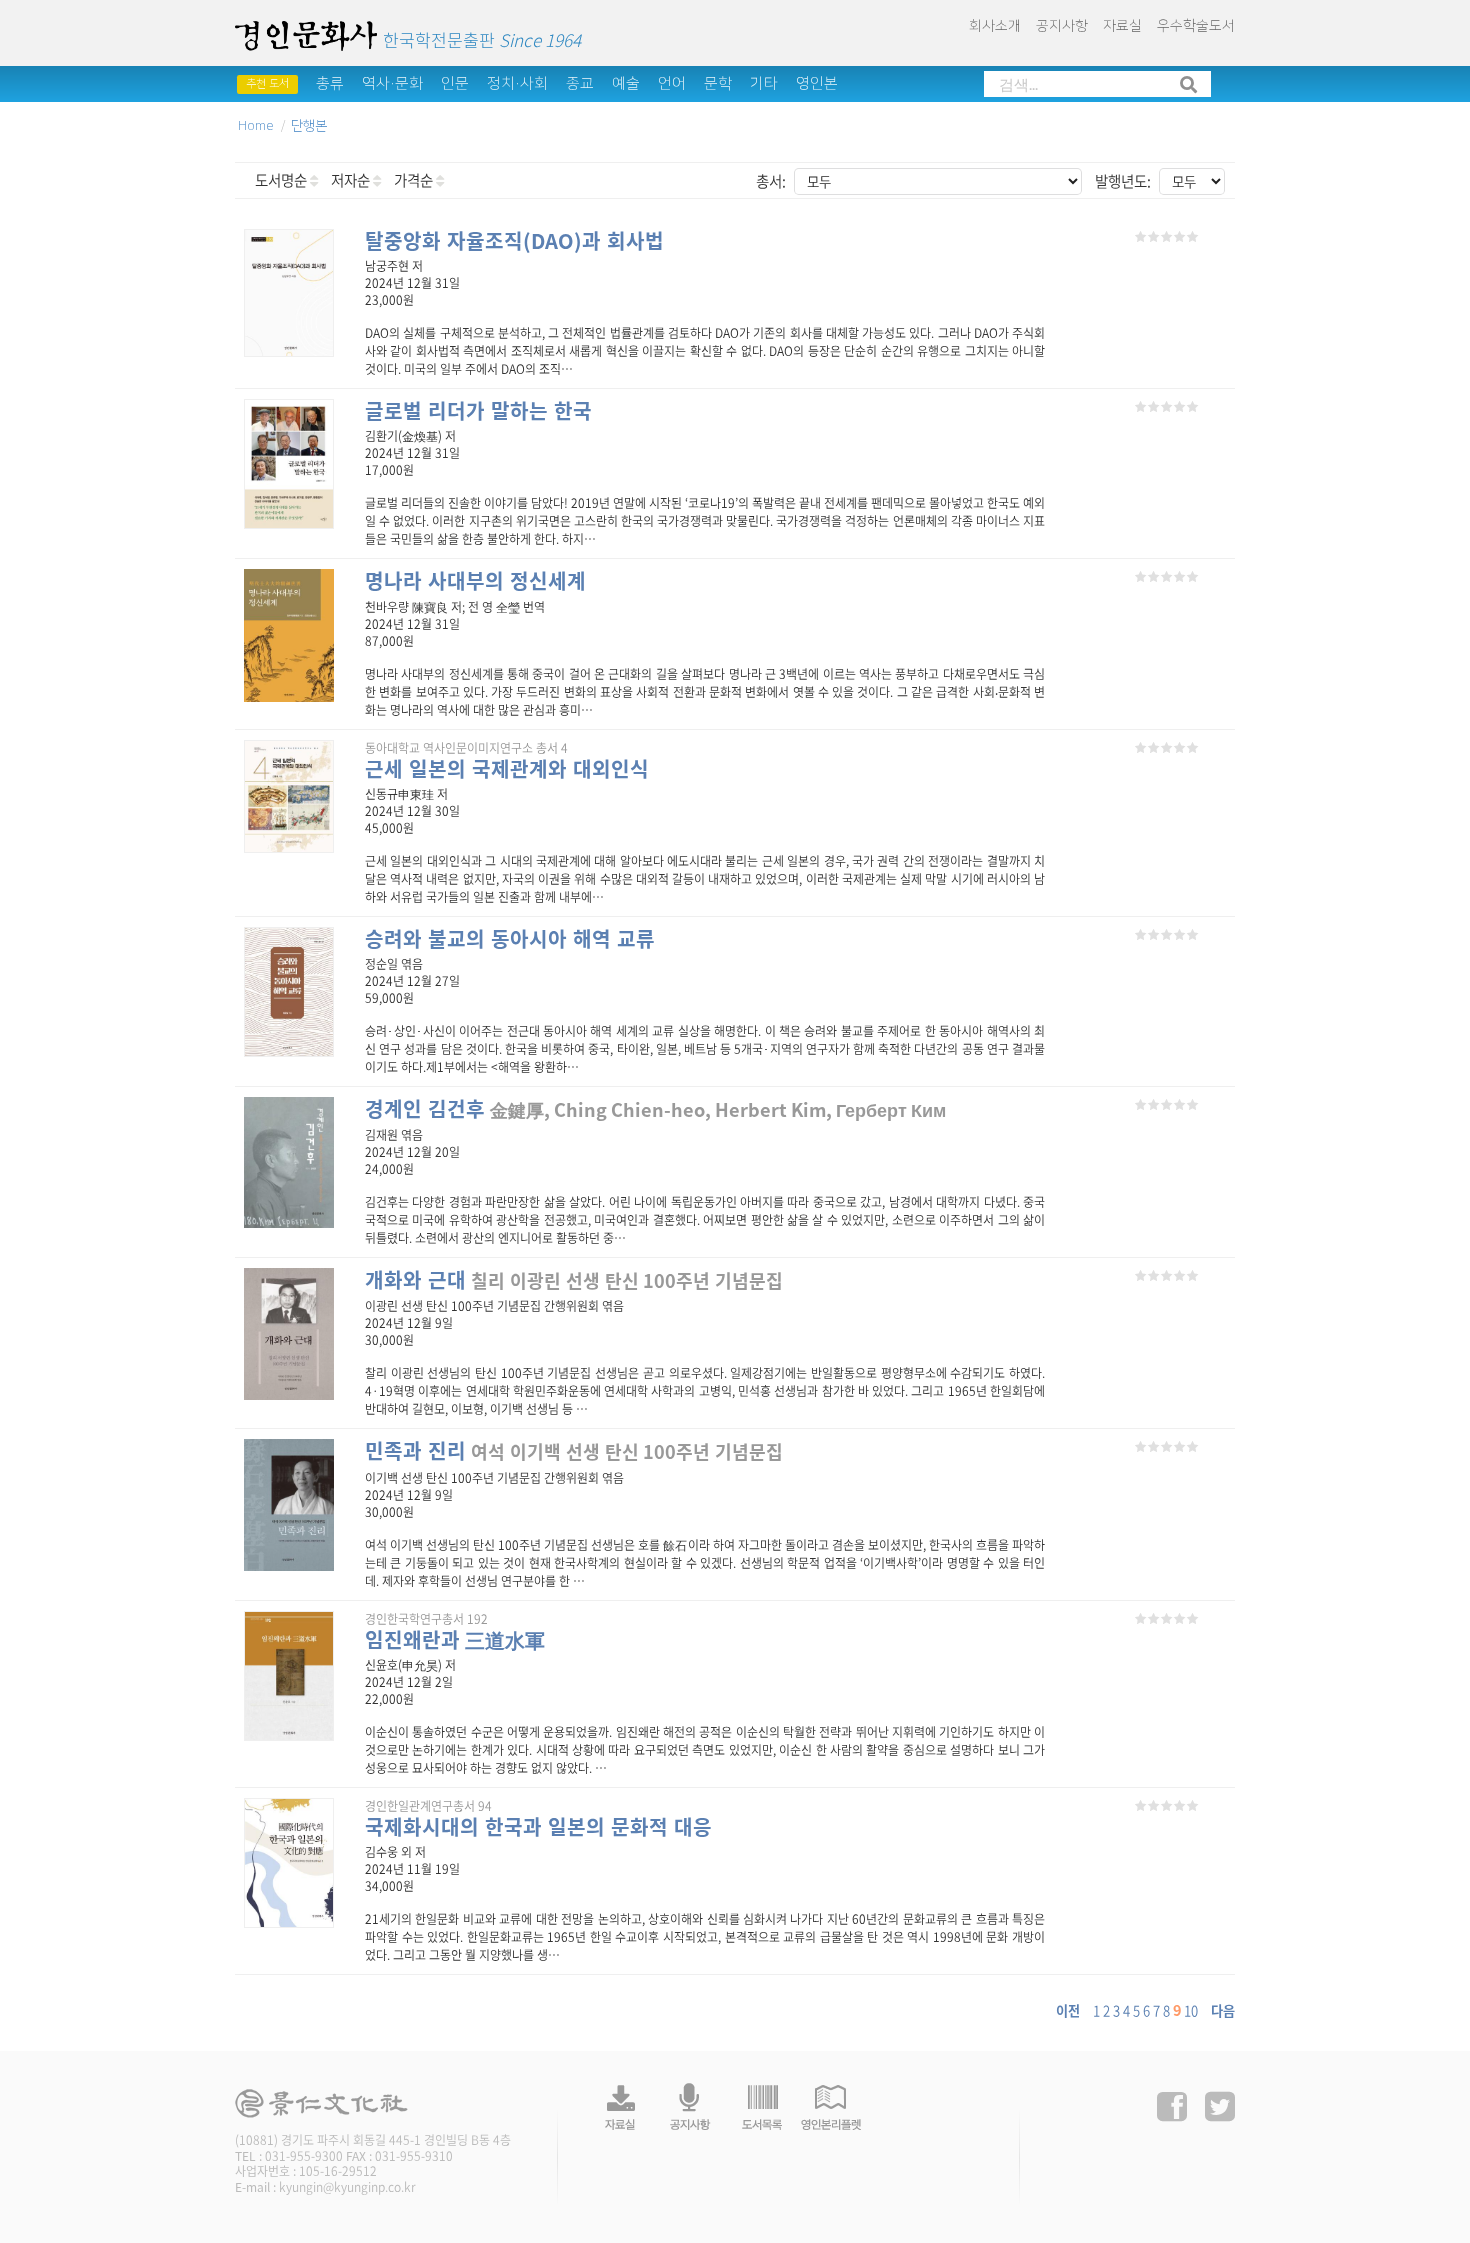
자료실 (1122, 26)
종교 (580, 83)
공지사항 (1062, 26)
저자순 (352, 180)
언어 (672, 83)
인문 (455, 83)
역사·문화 (392, 83)
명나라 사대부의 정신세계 (475, 580)
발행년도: (1123, 181)
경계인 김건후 (425, 1108)
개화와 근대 (415, 1279)
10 (1191, 2010)
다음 (1223, 2010)
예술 (626, 83)
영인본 (817, 83)
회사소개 (995, 26)
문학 (718, 83)
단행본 (309, 126)
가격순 (415, 180)
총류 (330, 83)
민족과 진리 (415, 1450)
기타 (764, 83)
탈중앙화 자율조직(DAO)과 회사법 (514, 240)
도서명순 (282, 180)
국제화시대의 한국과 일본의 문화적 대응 (538, 1826)
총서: (771, 181)
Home (256, 126)
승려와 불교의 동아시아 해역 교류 (510, 938)
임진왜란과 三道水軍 (455, 1639)
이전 (1068, 2010)
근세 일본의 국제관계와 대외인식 (507, 768)
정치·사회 (517, 83)
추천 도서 (267, 84)
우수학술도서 (1196, 26)
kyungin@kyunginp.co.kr (347, 2187)
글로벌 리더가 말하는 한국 (478, 410)
